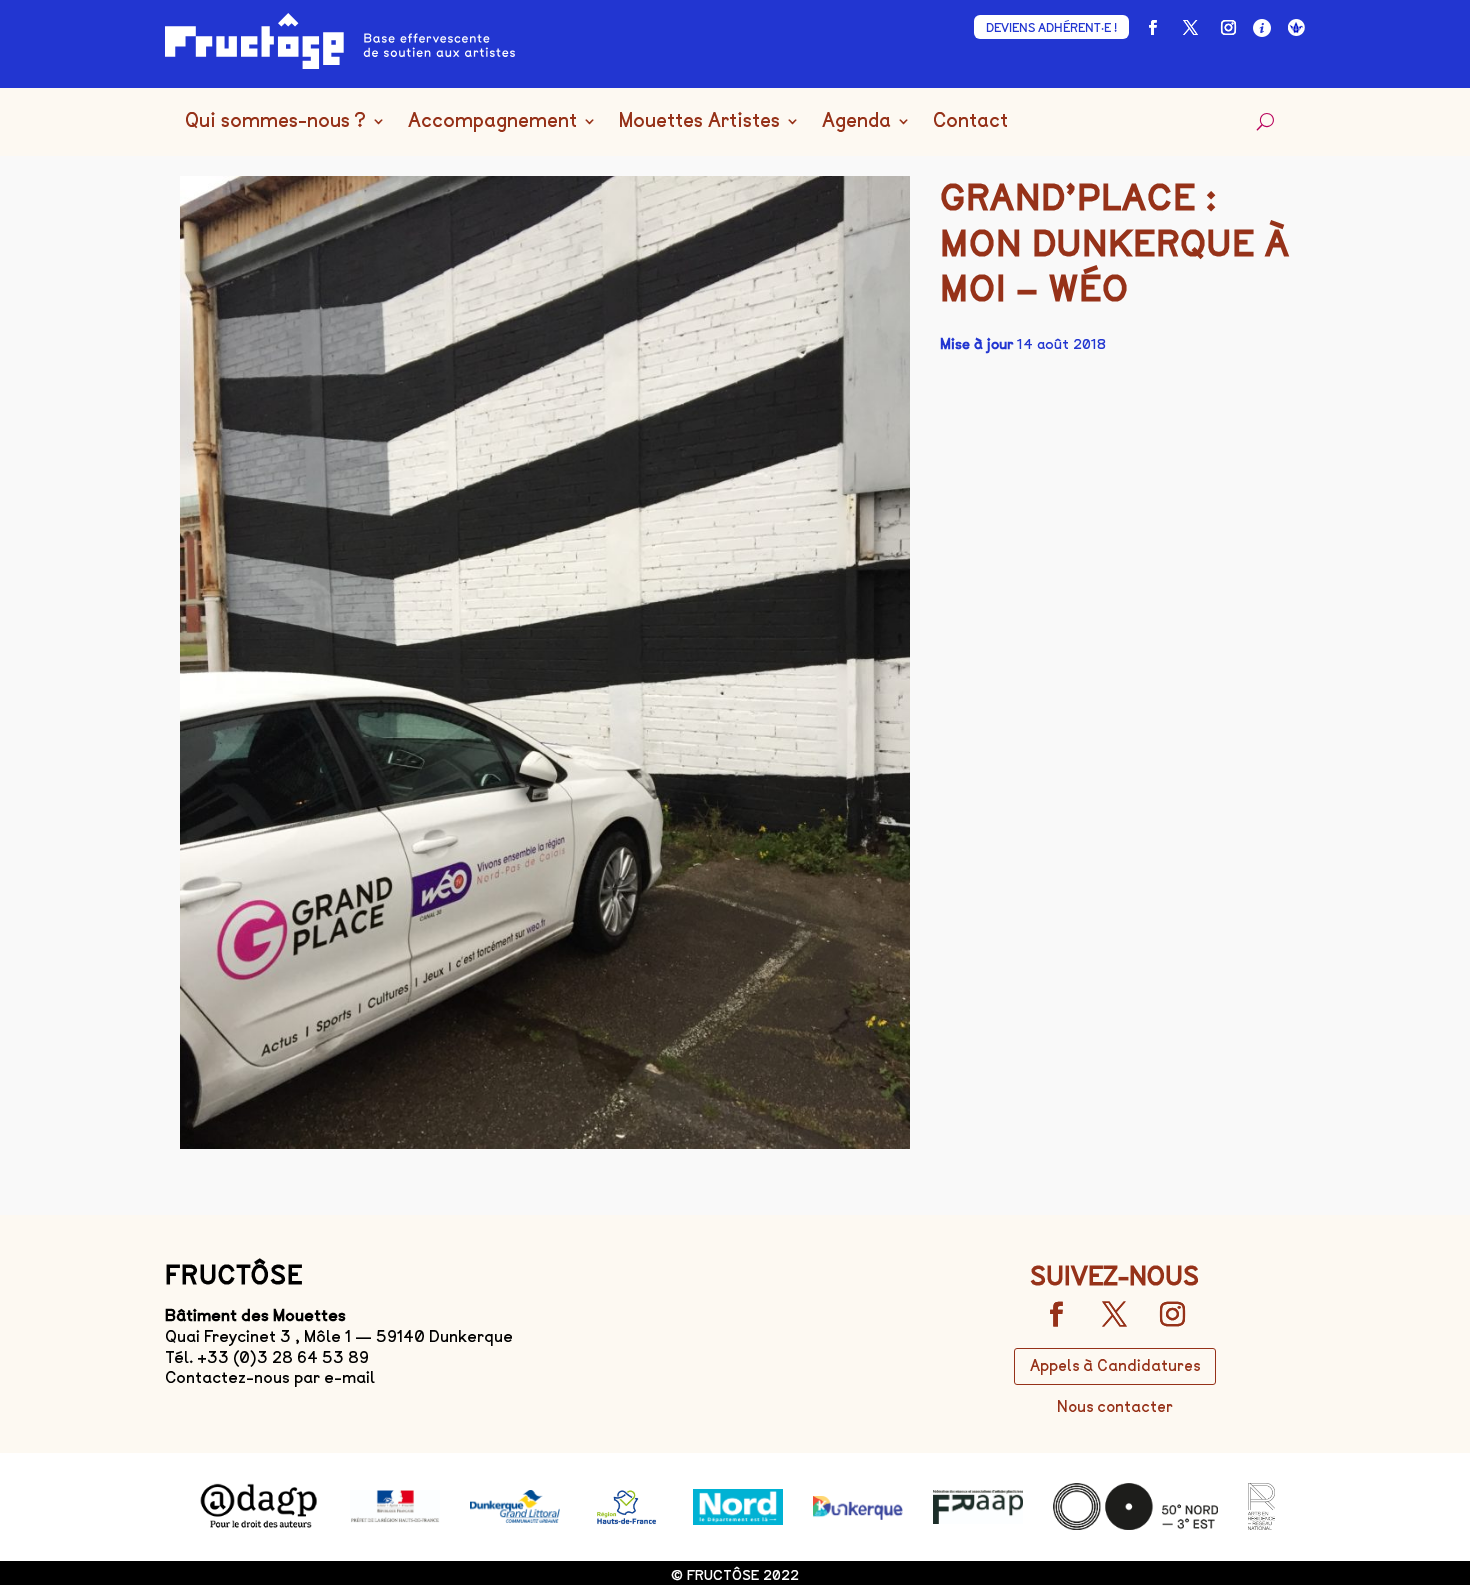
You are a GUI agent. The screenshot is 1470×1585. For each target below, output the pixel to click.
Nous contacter (1115, 1407)
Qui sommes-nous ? (275, 121)
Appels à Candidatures (1115, 1366)
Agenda (856, 121)
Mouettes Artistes (699, 121)
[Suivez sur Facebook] (1152, 28)
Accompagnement (492, 121)
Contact (970, 121)
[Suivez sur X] (1190, 28)
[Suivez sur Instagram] (1228, 28)
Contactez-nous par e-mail (270, 1377)
